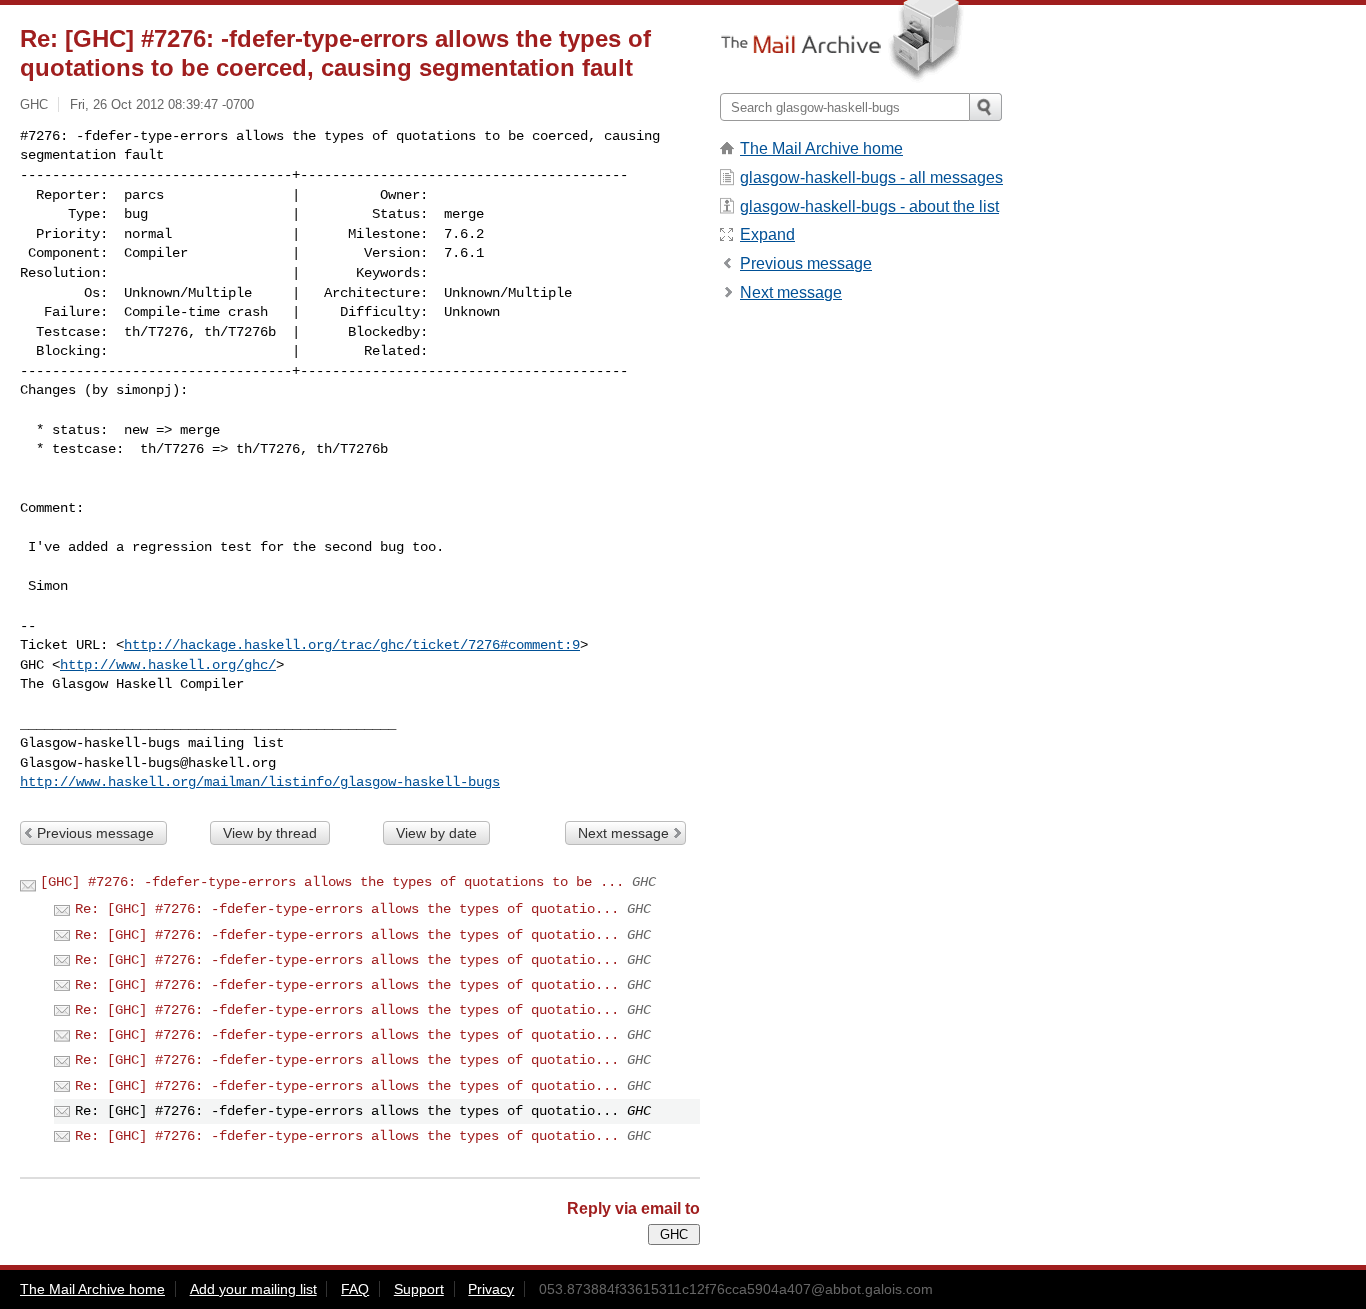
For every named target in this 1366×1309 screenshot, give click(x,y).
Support (419, 1289)
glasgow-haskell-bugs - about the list (869, 206)
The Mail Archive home (821, 148)
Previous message (95, 833)
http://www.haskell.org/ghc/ (168, 665)
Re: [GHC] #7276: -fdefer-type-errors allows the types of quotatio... (347, 909)
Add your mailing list (253, 1289)
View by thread (270, 833)
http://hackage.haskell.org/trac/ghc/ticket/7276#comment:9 (352, 645)
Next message (623, 833)
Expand (767, 234)
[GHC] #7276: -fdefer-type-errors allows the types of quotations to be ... (332, 882)
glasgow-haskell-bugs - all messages (871, 177)
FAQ (355, 1289)
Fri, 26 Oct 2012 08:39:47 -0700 (162, 104)
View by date (436, 833)
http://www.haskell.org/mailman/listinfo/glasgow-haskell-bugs (260, 782)
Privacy (491, 1289)
